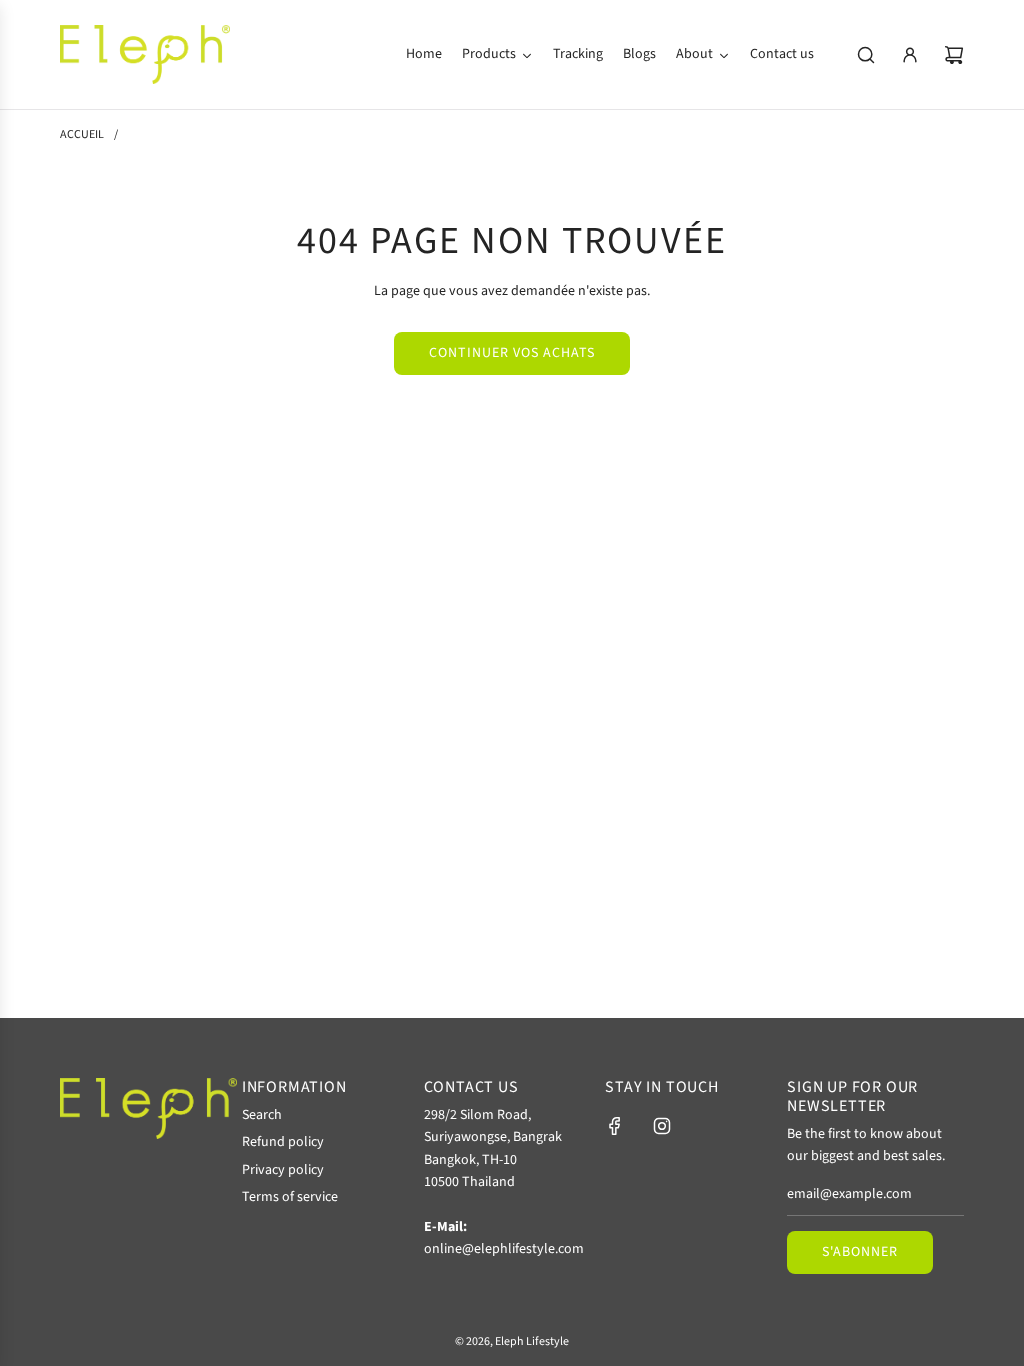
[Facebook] (615, 1126)
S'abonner (860, 1252)
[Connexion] (910, 55)
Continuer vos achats (512, 353)
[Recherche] (866, 55)
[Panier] (954, 55)
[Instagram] (662, 1126)
